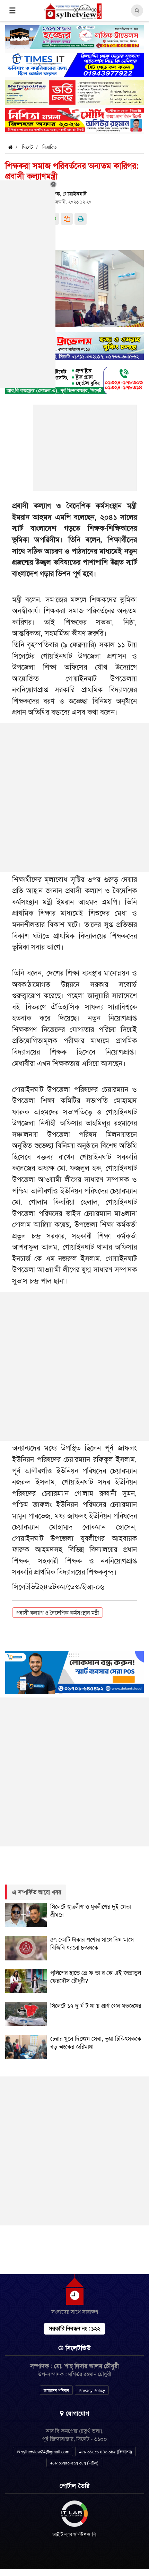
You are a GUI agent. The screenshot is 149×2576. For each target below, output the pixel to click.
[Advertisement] (85, 452)
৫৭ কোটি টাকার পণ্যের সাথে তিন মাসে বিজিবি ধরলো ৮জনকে (92, 1944)
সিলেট (27, 147)
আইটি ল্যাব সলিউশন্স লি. (75, 2534)
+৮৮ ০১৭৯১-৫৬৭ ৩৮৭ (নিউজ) (74, 2463)
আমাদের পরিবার (56, 2391)
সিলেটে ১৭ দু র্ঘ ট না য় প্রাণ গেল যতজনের (96, 2006)
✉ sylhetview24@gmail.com (43, 2452)
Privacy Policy (92, 2391)
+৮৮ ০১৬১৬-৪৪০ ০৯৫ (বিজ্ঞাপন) (106, 2452)
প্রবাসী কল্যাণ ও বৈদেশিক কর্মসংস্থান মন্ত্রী (58, 1613)
